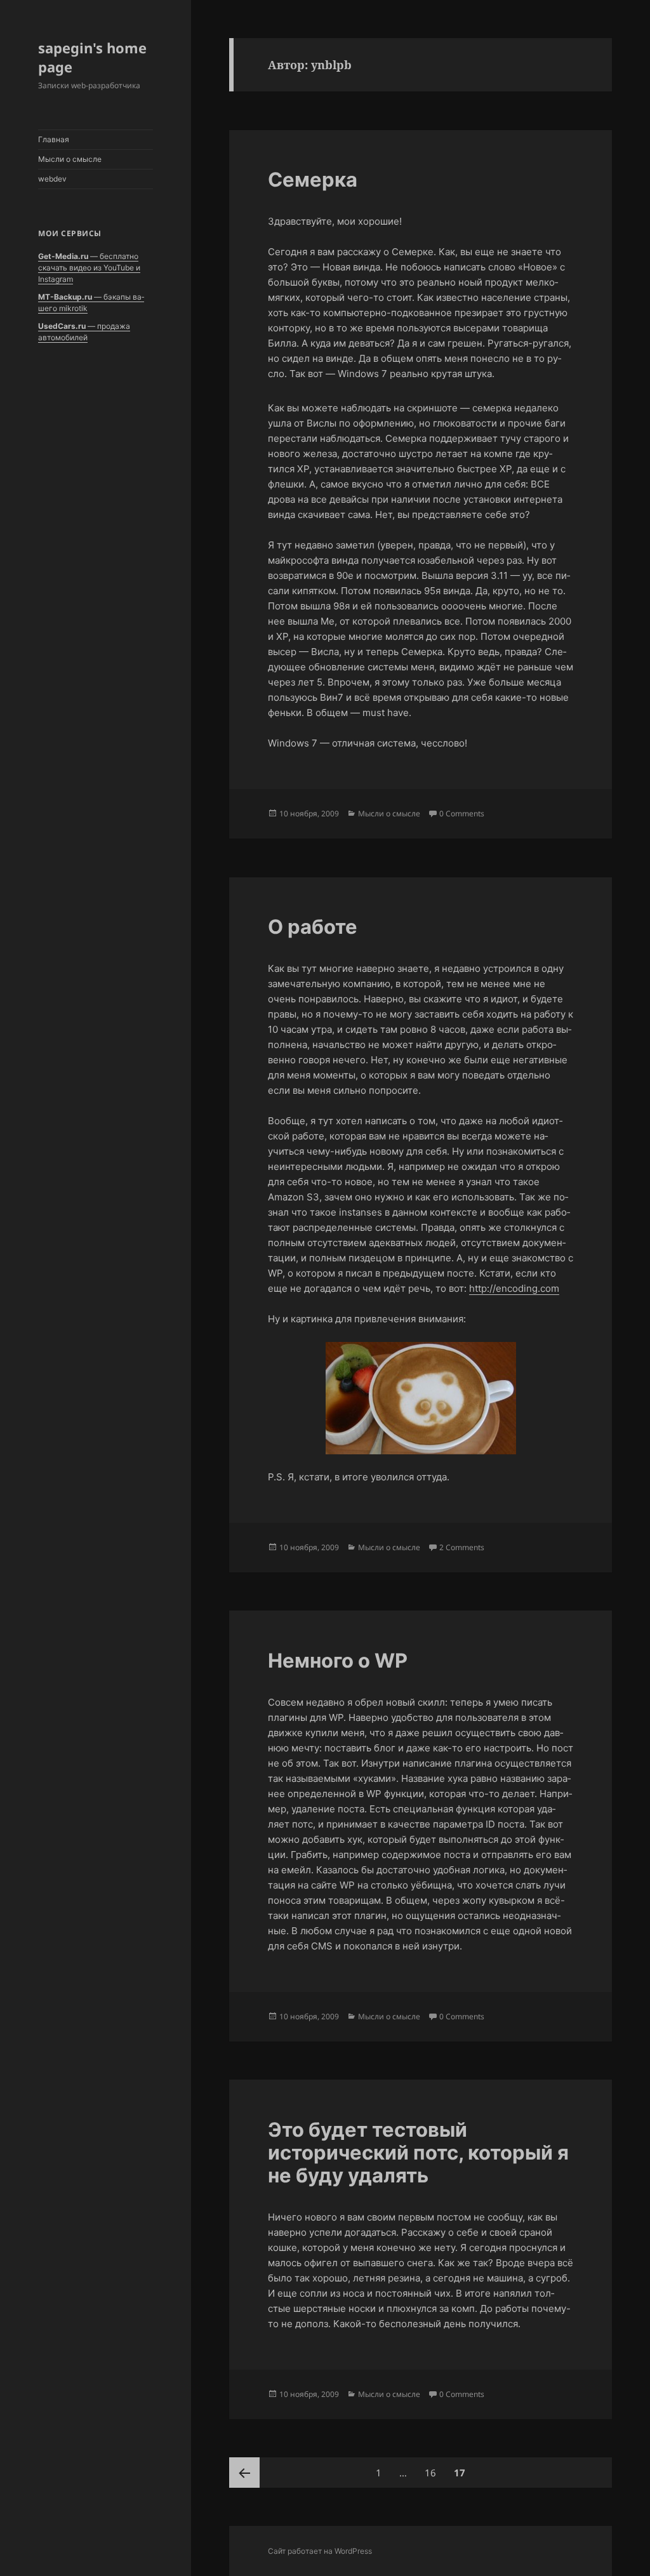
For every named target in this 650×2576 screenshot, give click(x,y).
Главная (54, 139)
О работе (313, 926)
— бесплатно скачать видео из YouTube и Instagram (89, 268)
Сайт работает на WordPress (320, 2551)
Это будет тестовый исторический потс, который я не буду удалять (418, 2152)
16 (434, 2472)
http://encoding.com (514, 1288)
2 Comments (462, 1547)
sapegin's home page (92, 57)
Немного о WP (338, 1660)
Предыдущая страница (244, 2473)
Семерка (313, 179)
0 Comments (462, 813)
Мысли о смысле (70, 159)
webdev (52, 179)
